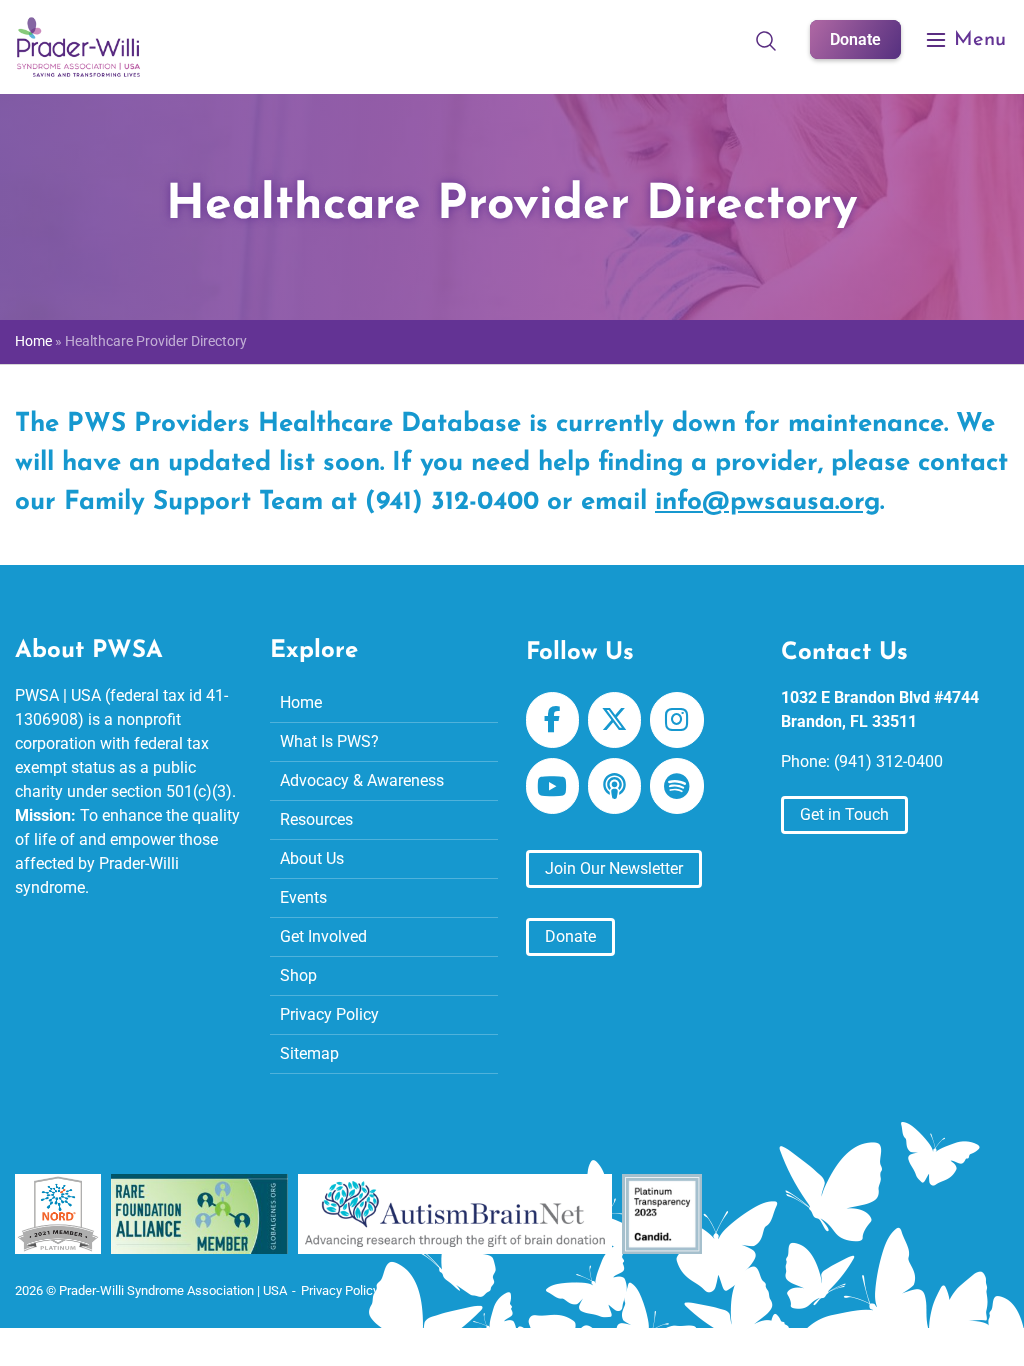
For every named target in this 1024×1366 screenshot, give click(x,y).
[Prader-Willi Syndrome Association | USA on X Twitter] (614, 720)
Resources (316, 819)
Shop (298, 975)
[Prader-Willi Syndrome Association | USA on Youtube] (552, 786)
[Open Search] (766, 40)
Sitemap (309, 1053)
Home (33, 341)
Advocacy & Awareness (362, 780)
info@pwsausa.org (767, 502)
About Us (312, 858)
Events (303, 897)
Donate (855, 39)
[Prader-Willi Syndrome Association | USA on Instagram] (676, 720)
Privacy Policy (329, 1014)
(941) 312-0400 (888, 761)
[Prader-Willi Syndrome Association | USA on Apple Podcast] (614, 786)
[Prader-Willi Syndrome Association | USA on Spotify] (676, 786)
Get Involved (323, 936)
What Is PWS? (329, 741)
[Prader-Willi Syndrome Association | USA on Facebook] (552, 720)
